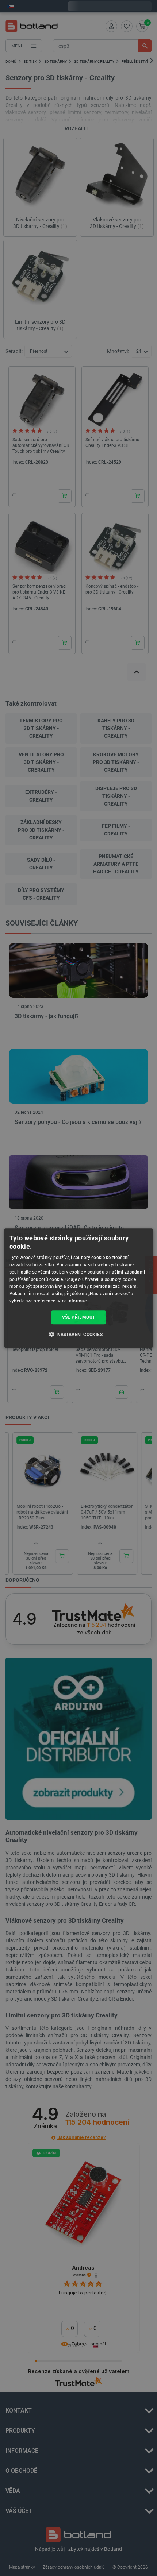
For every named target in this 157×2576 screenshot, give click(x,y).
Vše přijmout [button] (79, 1317)
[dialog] (79, 1288)
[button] (78, 1334)
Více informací (73, 1301)
